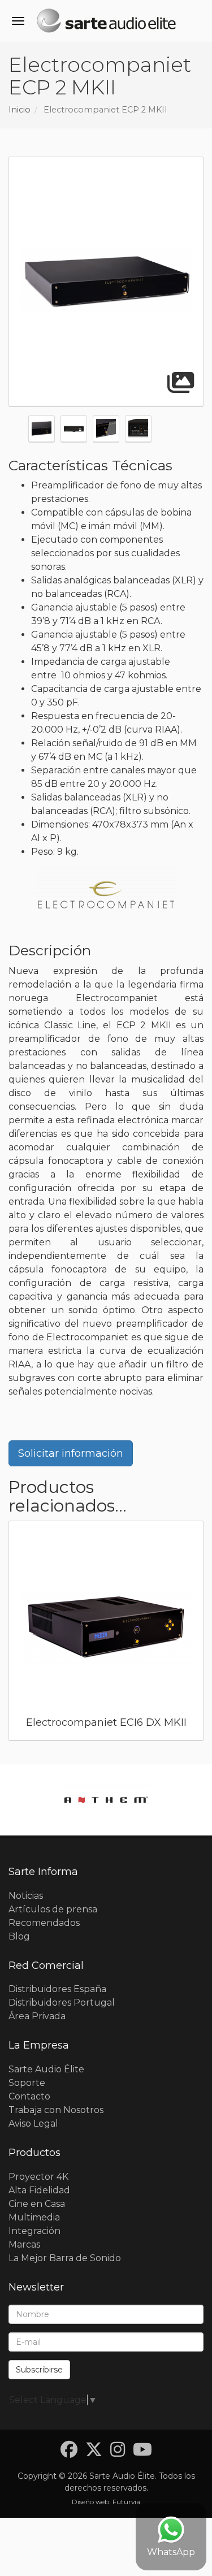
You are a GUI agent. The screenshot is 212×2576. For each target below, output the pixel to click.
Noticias (26, 1896)
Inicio (20, 110)
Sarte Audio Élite (46, 2069)
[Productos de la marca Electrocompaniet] (106, 896)
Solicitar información (71, 1453)
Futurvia (126, 2502)
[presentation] (16, 1634)
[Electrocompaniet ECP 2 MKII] (106, 282)
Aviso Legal (33, 2123)
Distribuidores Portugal (62, 2003)
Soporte (27, 2083)
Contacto (29, 2096)
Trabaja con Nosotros (56, 2110)
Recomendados (44, 1923)
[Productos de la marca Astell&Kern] (106, 1800)
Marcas (24, 2244)
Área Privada (37, 2016)
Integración (34, 2231)
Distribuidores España (57, 1989)
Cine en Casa (37, 2204)
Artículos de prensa (53, 1909)
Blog (19, 1936)
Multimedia (34, 2217)
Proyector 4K (38, 2177)
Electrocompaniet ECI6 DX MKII (106, 1722)
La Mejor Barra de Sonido (65, 2258)
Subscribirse (39, 2370)
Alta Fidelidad (39, 2190)
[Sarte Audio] (106, 23)
